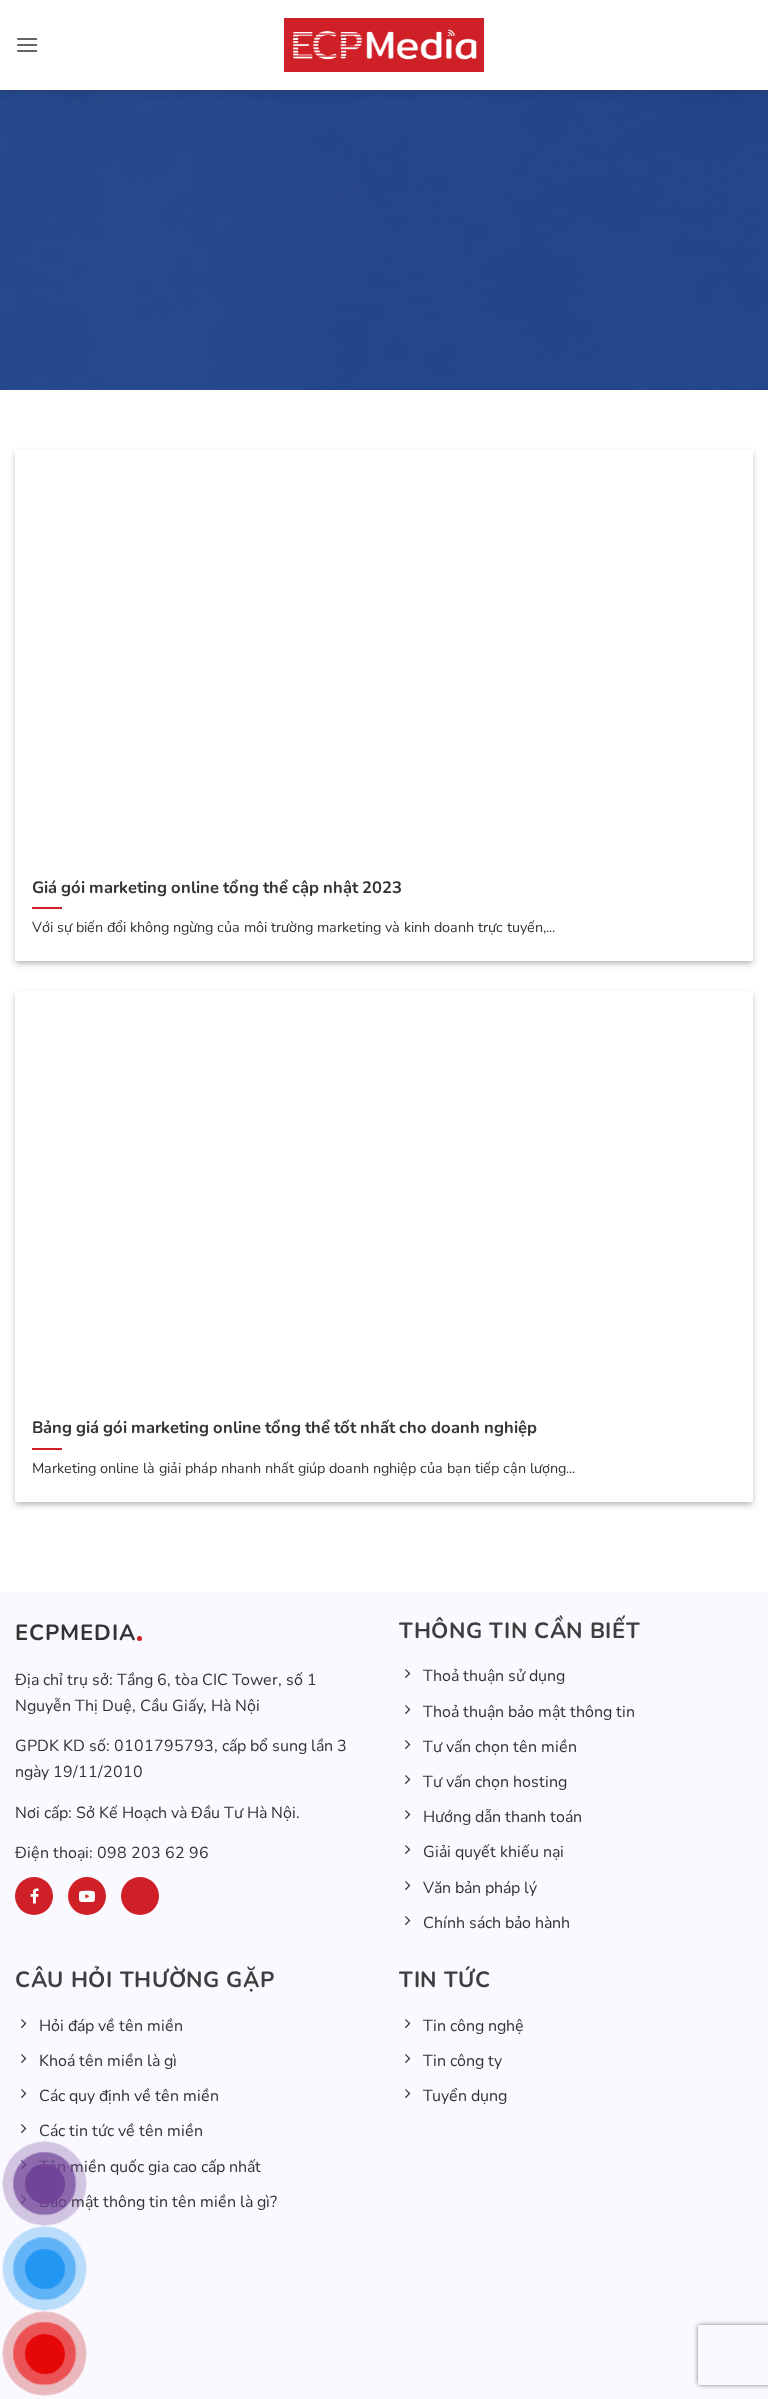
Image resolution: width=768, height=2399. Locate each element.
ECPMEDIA (75, 1633)
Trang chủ (273, 386)
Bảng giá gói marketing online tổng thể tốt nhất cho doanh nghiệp (284, 1428)
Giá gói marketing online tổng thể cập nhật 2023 (217, 888)
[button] (27, 44)
